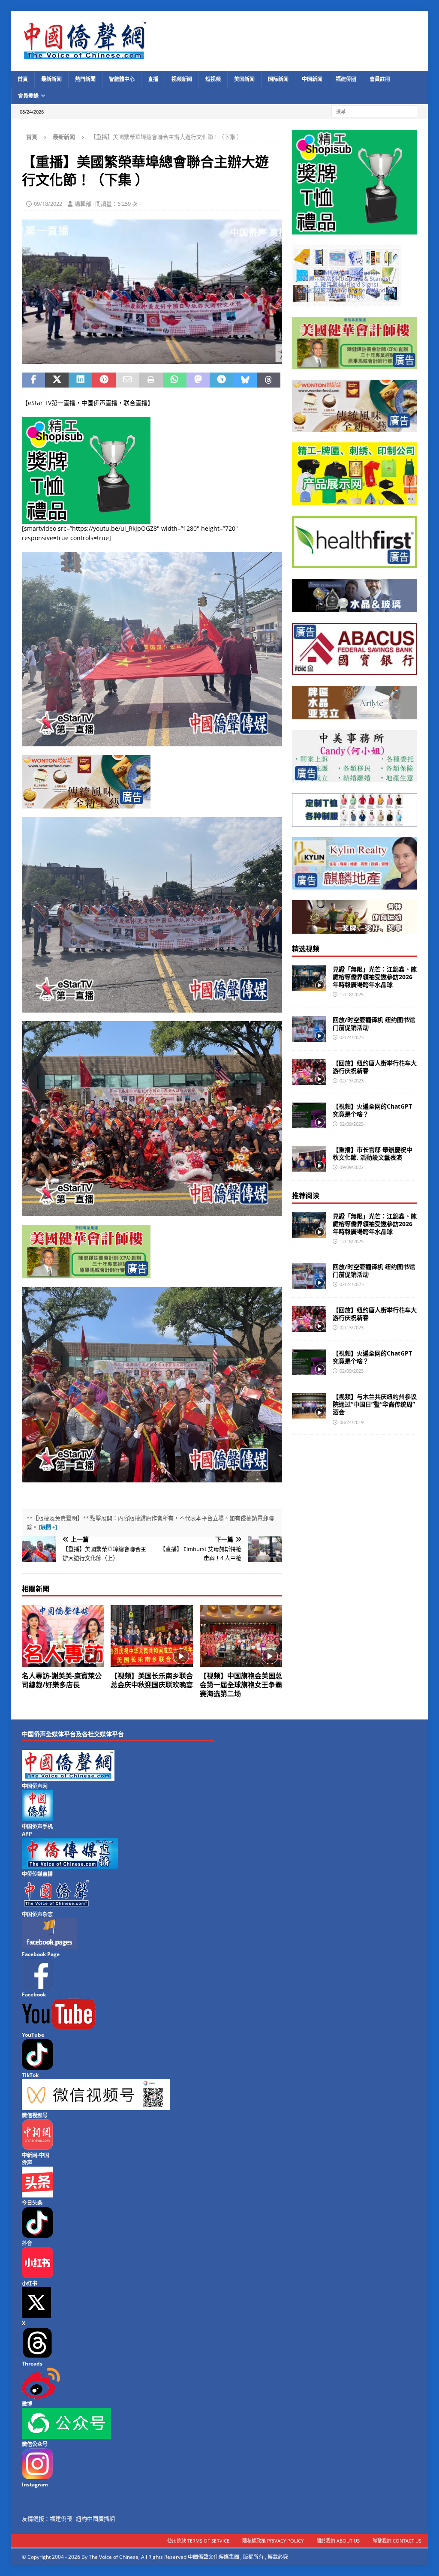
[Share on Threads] (269, 380)
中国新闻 (312, 79)
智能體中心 (122, 79)
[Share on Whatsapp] (175, 380)
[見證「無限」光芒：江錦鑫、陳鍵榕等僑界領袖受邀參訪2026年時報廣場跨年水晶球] (309, 978)
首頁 (23, 79)
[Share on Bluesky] (245, 380)
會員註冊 (380, 79)
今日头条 (32, 2203)
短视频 (213, 79)
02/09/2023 (352, 1124)
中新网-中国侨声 (36, 2159)
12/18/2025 (352, 994)
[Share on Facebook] (34, 380)
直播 (153, 79)
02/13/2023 (352, 1081)
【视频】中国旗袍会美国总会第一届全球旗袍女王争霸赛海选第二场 (241, 1685)
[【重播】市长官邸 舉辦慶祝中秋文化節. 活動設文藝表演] (309, 1159)
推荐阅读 (306, 1196)
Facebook (34, 1994)
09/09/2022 (352, 1167)
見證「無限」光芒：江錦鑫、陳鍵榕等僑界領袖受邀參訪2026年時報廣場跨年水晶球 (375, 977)
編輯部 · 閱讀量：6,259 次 (106, 204)
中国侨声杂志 (37, 1914)
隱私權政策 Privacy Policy (273, 2541)
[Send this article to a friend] (128, 380)
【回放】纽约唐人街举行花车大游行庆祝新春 (375, 1067)
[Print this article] (151, 380)
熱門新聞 (85, 79)
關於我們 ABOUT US (338, 2541)
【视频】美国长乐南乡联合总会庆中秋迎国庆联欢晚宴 (152, 1680)
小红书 (30, 2283)
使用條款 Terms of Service (198, 2541)
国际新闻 (278, 79)
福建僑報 (61, 2519)
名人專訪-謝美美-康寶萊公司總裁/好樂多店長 (62, 1680)
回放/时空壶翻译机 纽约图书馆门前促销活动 (374, 1023)
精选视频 (306, 949)
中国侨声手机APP (37, 1830)
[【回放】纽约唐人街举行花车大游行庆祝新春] (309, 1072)
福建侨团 (346, 79)
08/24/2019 (352, 1422)
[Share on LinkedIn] (80, 380)
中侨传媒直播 (37, 1874)
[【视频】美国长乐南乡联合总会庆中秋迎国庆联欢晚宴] (152, 1636)
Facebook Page (41, 1954)
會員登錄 (28, 96)
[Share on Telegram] (221, 380)
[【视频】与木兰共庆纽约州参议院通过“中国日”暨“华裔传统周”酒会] (309, 1406)
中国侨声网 (35, 1786)
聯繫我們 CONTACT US (397, 2541)
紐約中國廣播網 (95, 2519)
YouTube (33, 2035)
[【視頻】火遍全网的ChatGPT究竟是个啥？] (309, 1115)
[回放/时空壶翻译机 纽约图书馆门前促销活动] (309, 1029)
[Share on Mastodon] (198, 380)
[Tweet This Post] (57, 380)
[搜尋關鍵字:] (374, 111)
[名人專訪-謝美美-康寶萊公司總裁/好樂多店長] (63, 1636)
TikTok (30, 2075)
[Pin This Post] (104, 380)
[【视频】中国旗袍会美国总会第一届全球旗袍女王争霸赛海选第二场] (241, 1636)
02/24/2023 (352, 1037)
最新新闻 (51, 79)
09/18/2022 (48, 204)
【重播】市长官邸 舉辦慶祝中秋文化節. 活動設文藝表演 (373, 1153)
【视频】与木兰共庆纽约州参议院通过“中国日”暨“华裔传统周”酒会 (375, 1404)
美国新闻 (244, 79)
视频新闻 (182, 79)
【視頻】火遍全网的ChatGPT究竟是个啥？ (372, 1110)
